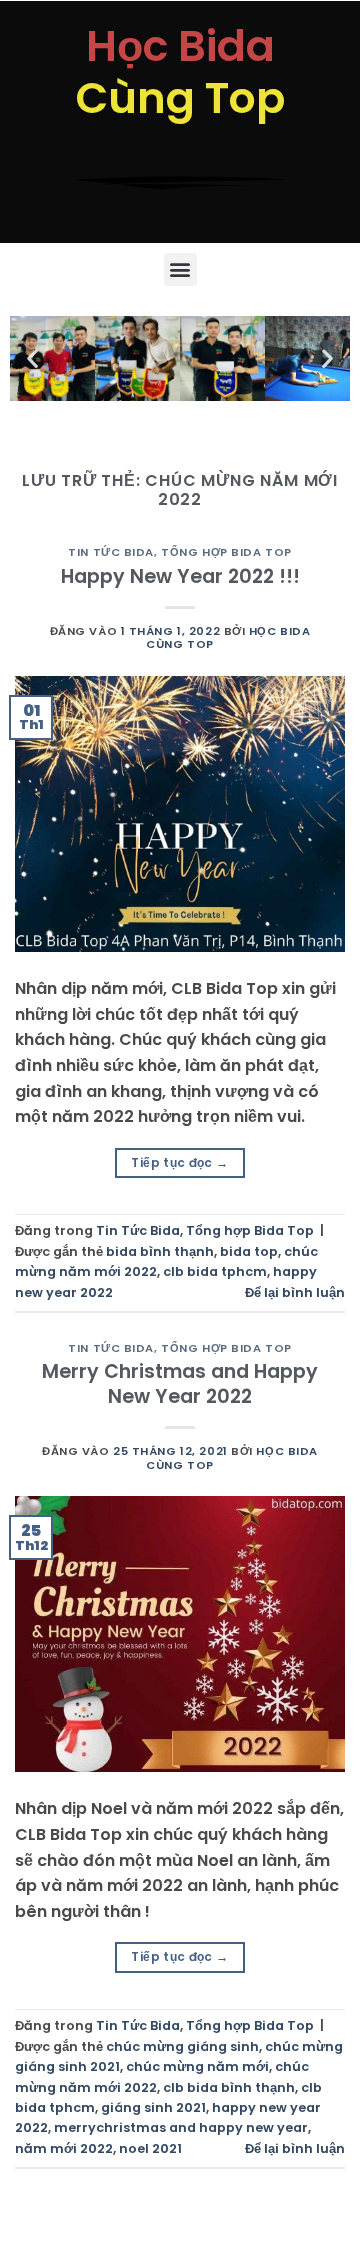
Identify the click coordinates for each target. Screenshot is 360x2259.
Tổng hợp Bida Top (226, 552)
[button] (180, 269)
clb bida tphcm (215, 1271)
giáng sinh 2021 (153, 2107)
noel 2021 (150, 2148)
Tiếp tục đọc (179, 1162)
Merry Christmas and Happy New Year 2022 (180, 1384)
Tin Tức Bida (111, 552)
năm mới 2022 (64, 2148)
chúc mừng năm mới (197, 2066)
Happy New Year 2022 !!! (180, 576)
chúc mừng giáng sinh (182, 2046)
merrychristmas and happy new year (181, 2127)
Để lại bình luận (295, 1292)
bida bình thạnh (160, 1251)
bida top (249, 1251)
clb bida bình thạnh (229, 2087)
